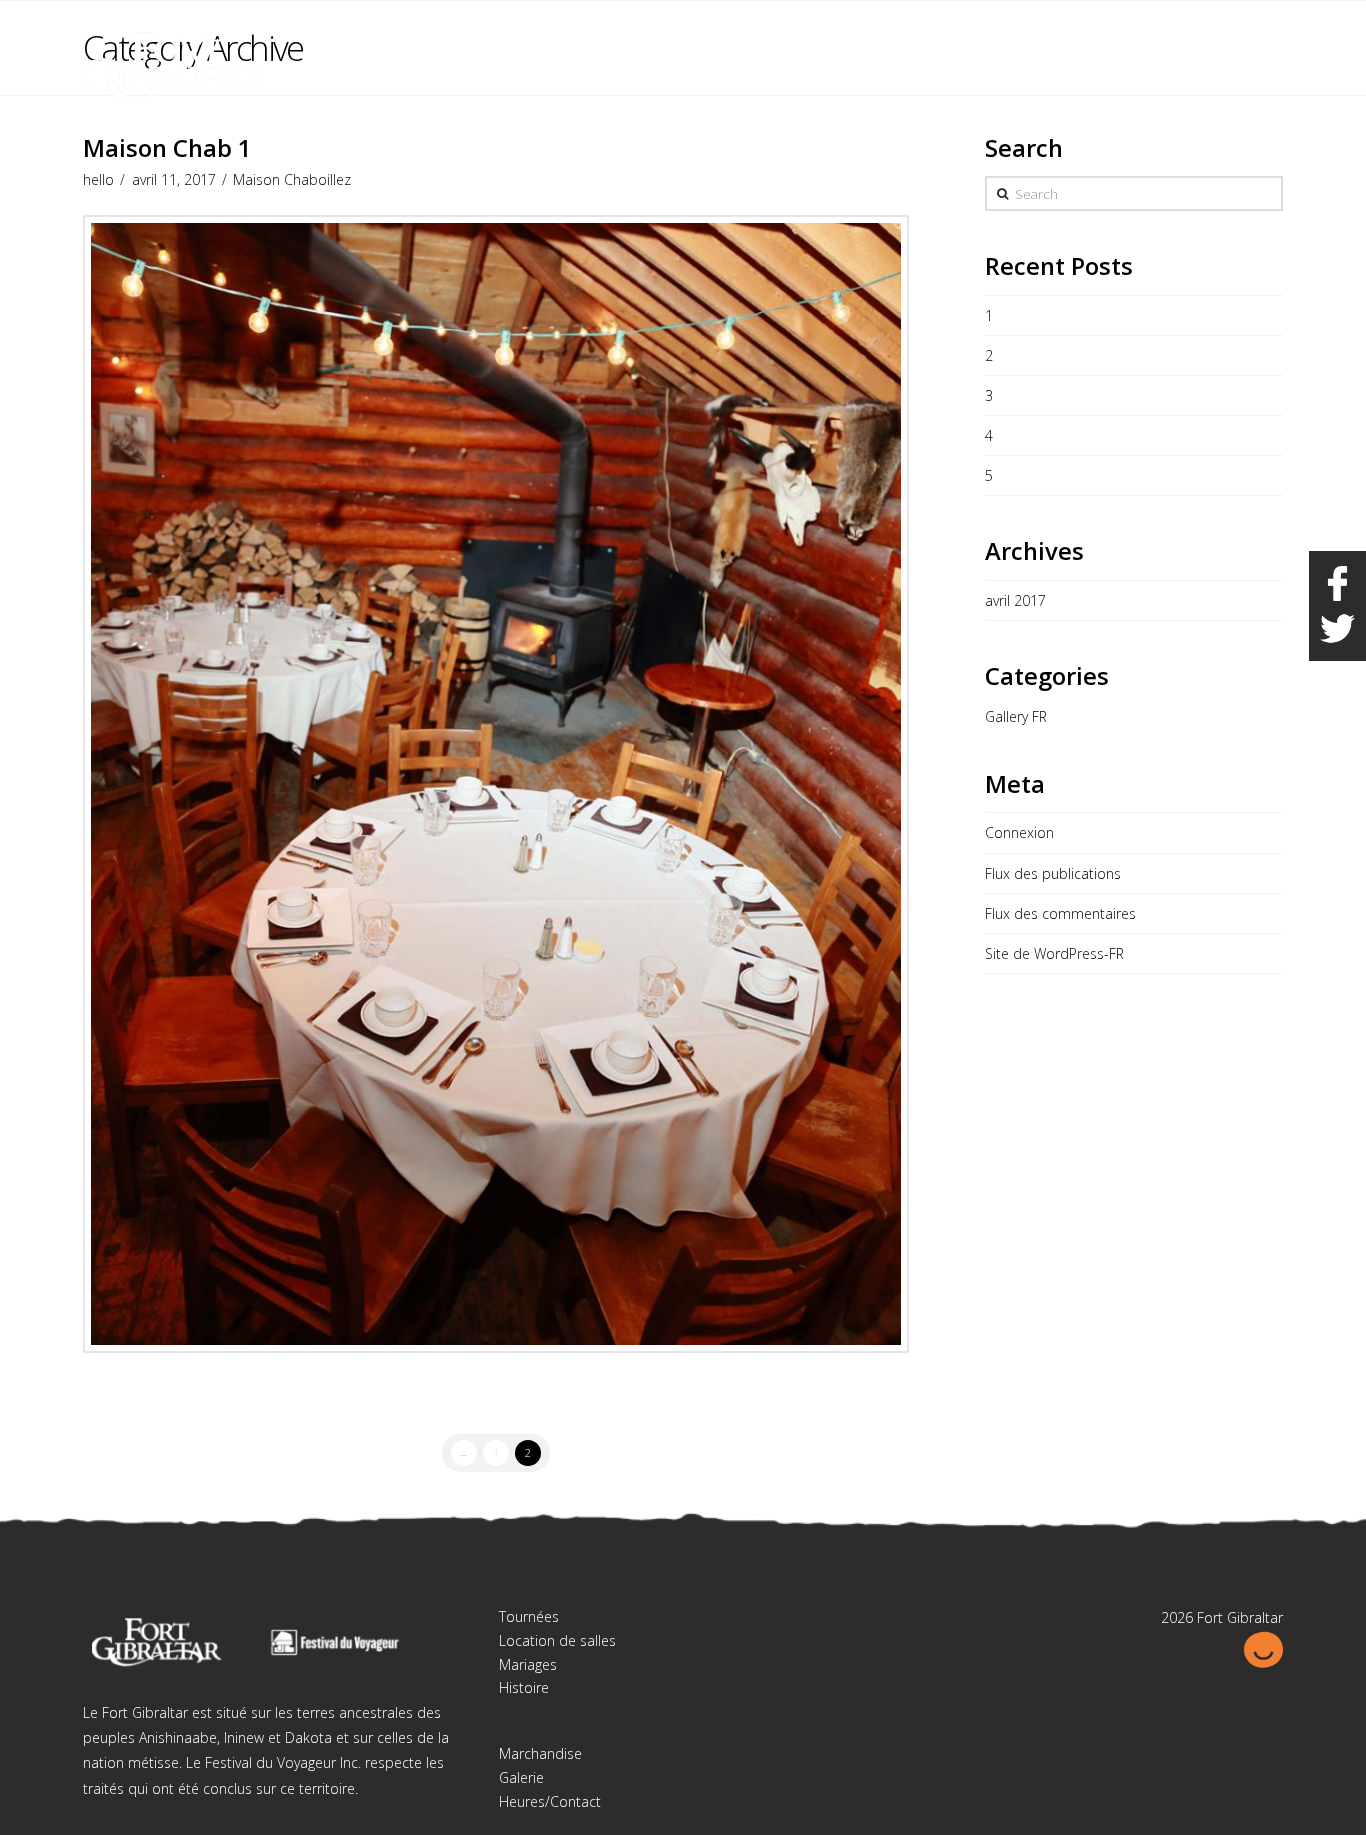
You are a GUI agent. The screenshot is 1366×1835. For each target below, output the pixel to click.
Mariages (528, 1664)
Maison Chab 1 (167, 148)
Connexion (1019, 832)
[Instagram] (1267, 32)
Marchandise (540, 1753)
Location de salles (557, 1640)
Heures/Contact (550, 1801)
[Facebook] (1229, 32)
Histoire (524, 1687)
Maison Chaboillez (292, 179)
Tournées (529, 1616)
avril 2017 (1015, 600)
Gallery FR (1016, 716)
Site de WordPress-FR (1054, 953)
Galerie (521, 1777)
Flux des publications (1053, 873)
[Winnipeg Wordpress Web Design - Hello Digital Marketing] (1263, 1647)
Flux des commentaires (1060, 913)
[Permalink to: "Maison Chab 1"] (496, 784)
